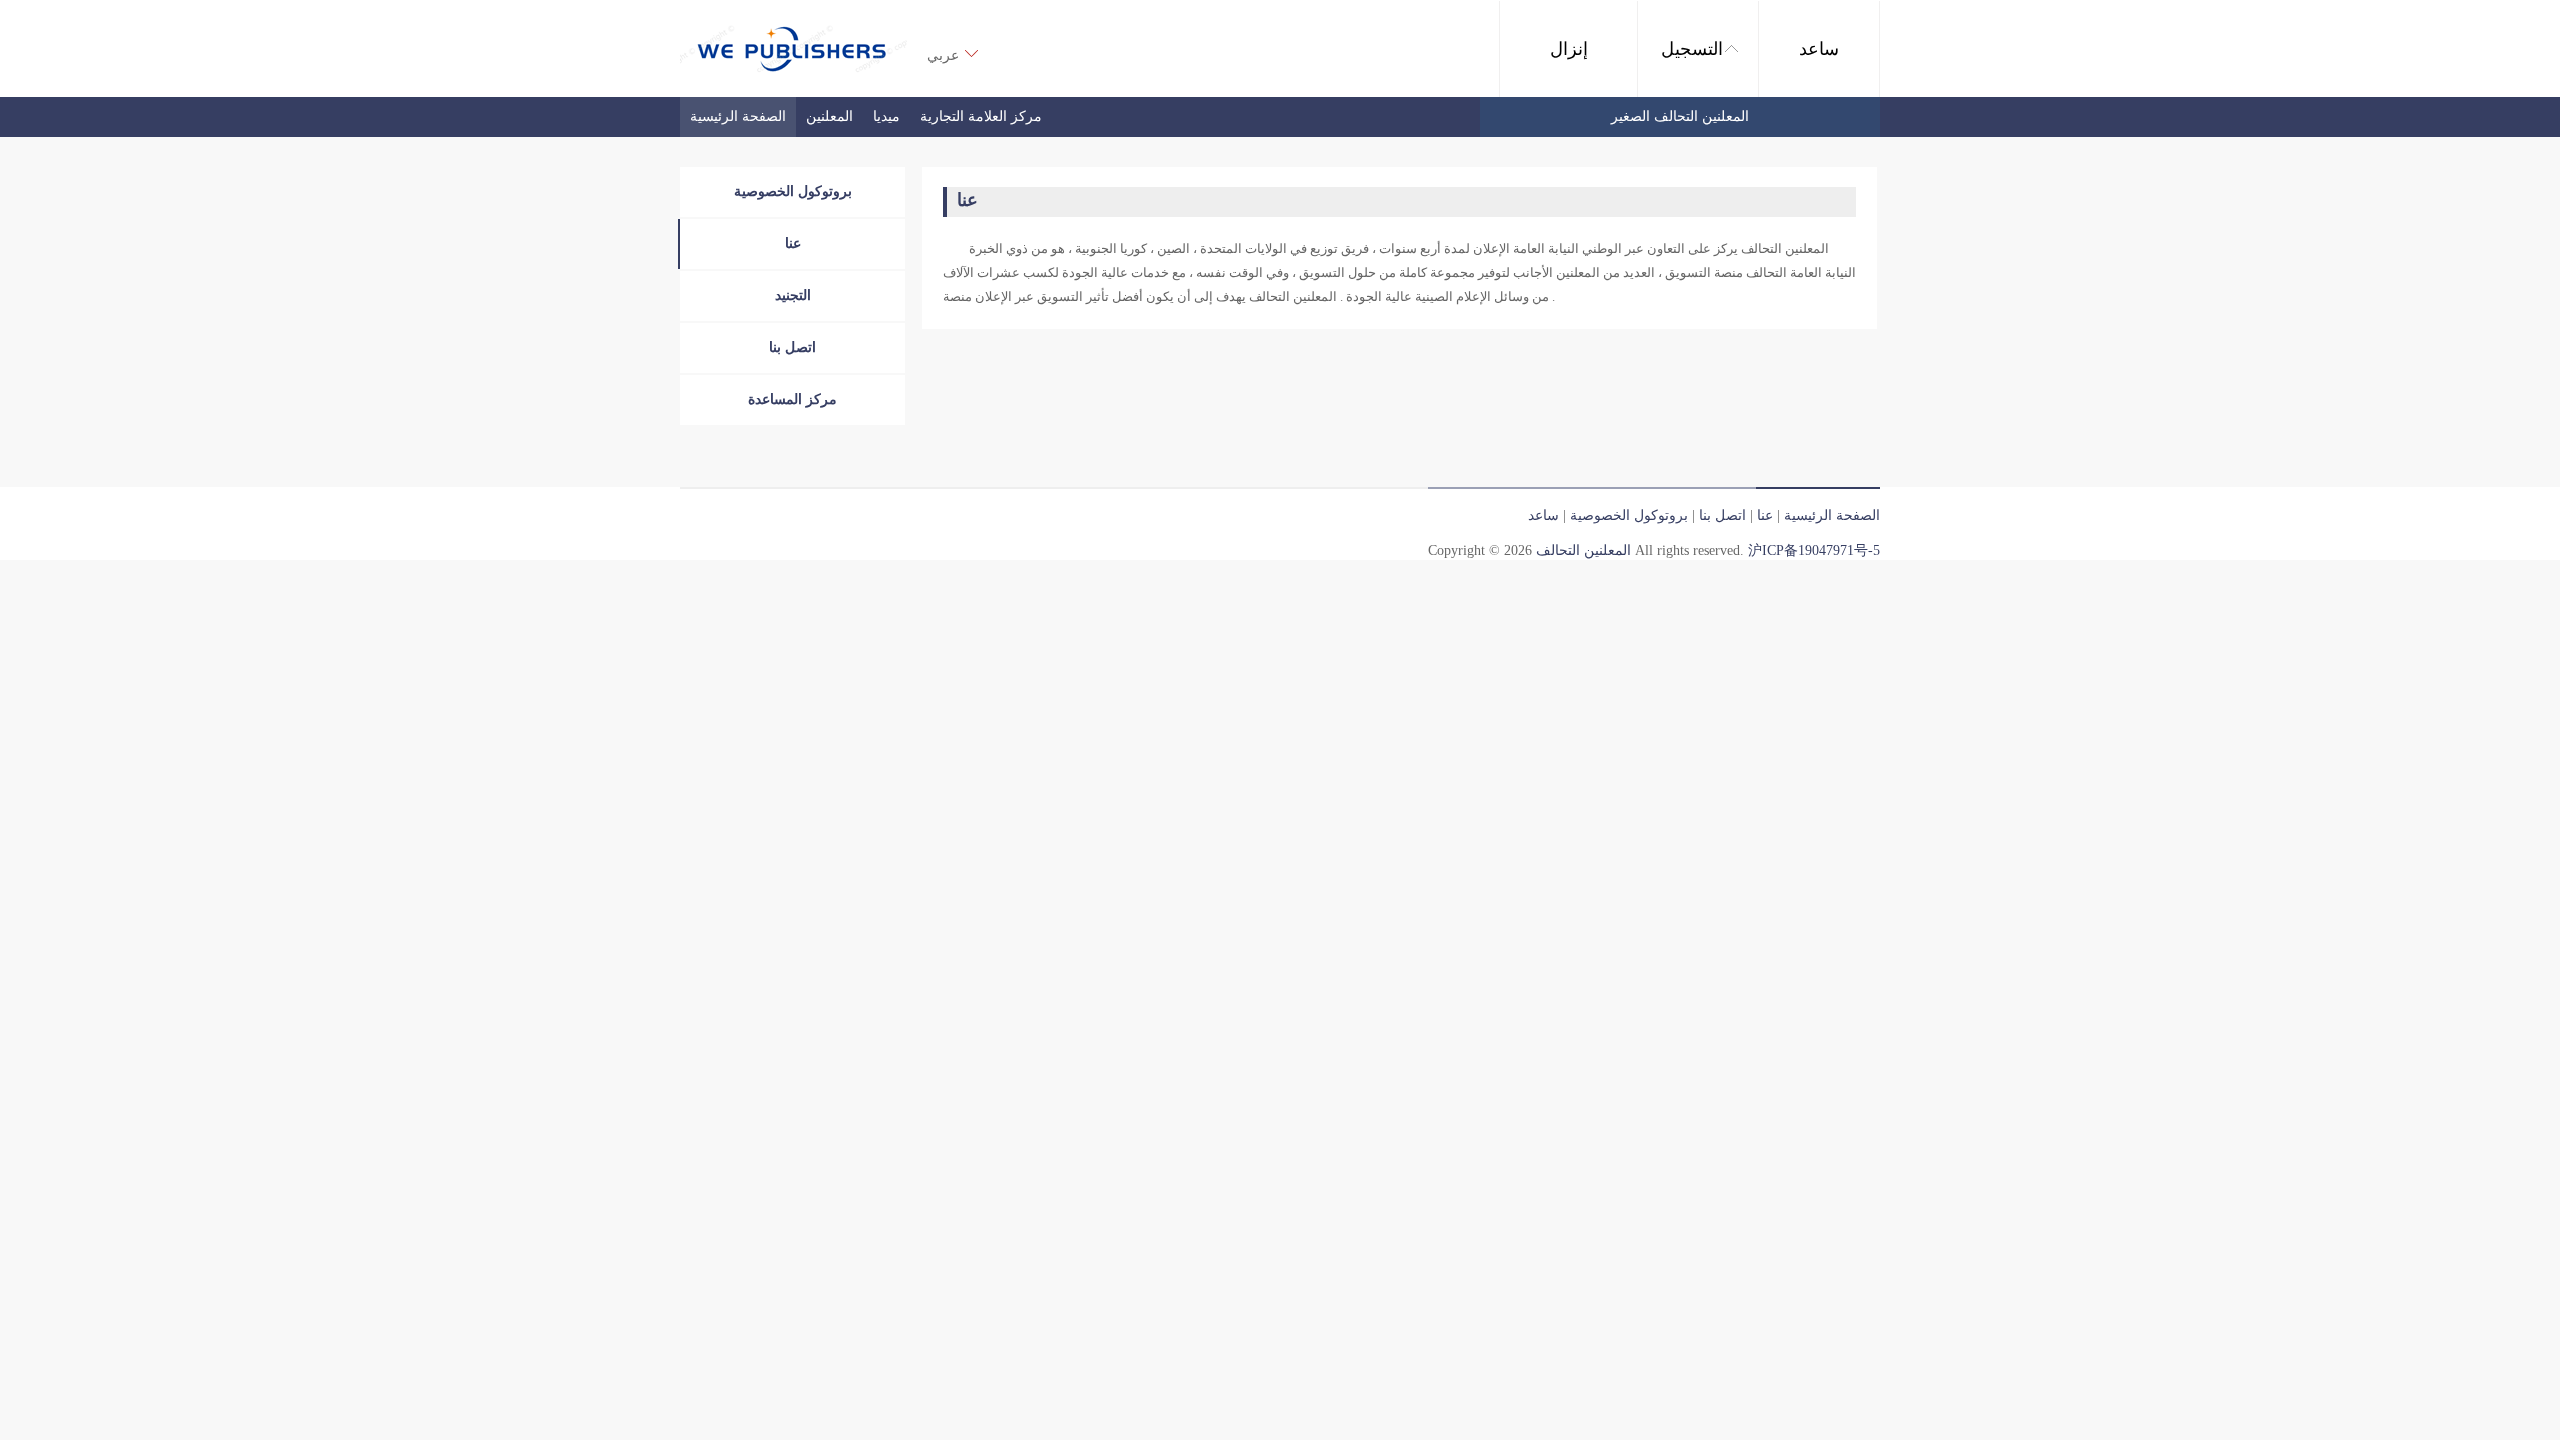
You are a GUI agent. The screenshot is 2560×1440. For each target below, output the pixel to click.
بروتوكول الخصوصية (793, 191)
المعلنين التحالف (1583, 550)
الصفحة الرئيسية (738, 116)
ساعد (1819, 49)
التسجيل (1692, 49)
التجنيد (793, 295)
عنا (793, 243)
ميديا (886, 116)
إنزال (1569, 49)
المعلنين (829, 116)
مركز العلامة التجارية (981, 116)
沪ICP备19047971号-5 (1814, 550)
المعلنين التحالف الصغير (1680, 116)
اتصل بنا (792, 347)
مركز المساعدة (792, 399)
